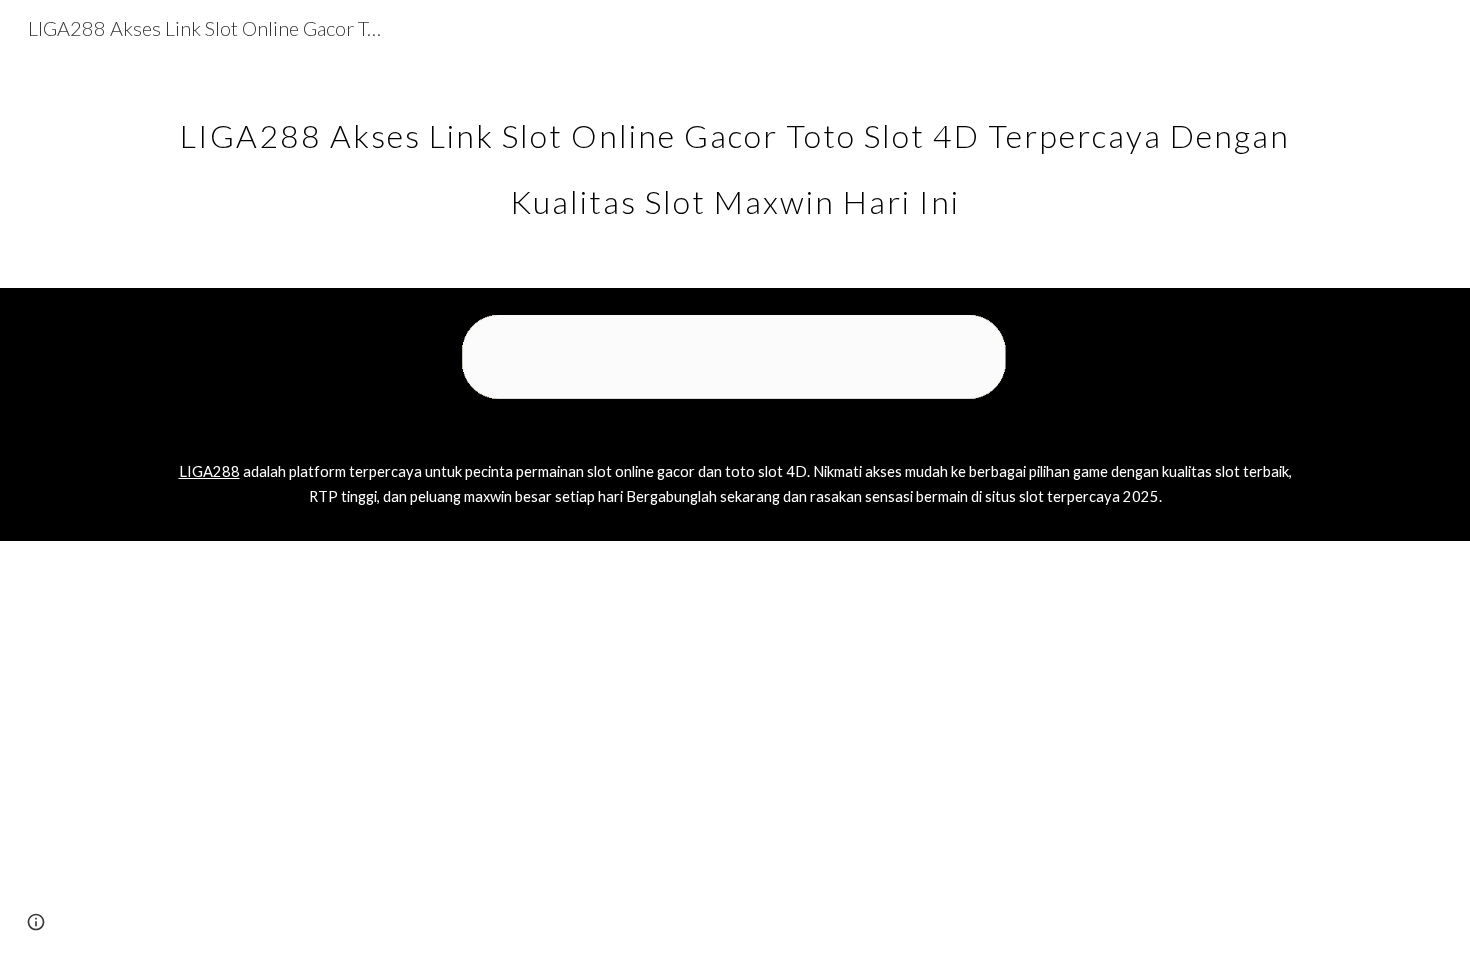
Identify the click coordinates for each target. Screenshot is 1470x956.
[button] (36, 922)
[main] (735, 158)
